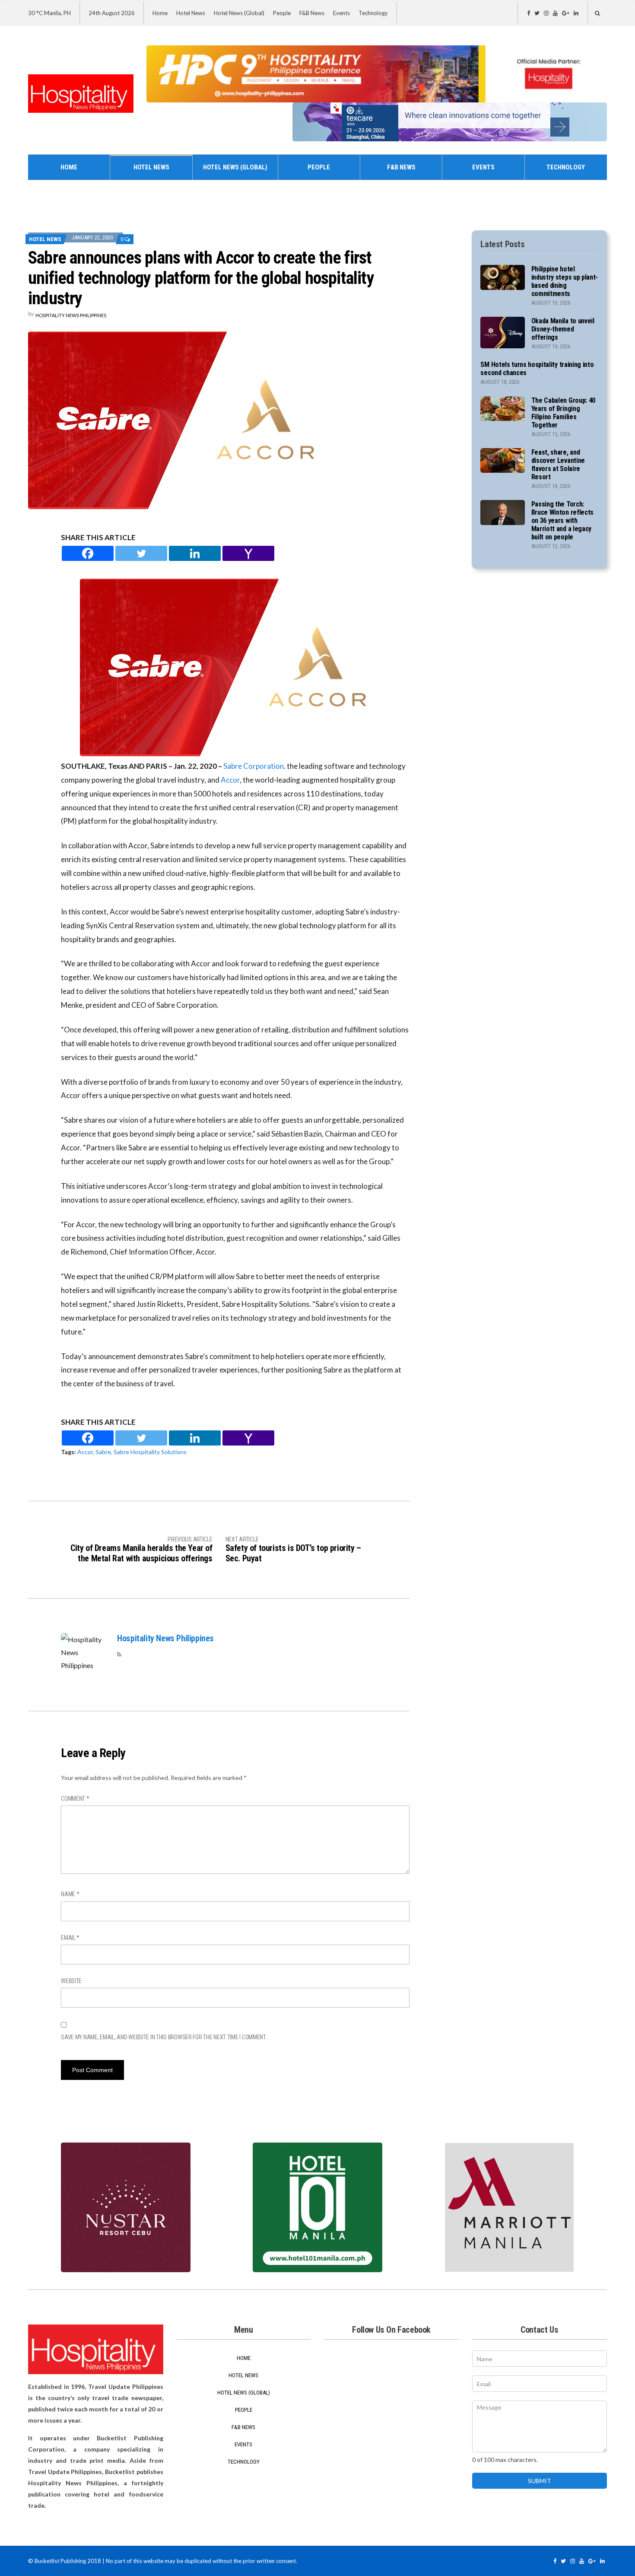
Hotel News (191, 13)
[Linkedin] (195, 553)
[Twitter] (141, 553)
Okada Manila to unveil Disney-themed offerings (563, 329)
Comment (75, 1799)
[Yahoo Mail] (248, 553)
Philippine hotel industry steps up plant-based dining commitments (565, 281)
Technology (373, 13)
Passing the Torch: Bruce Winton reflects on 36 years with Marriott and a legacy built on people (562, 521)
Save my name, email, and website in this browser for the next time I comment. (164, 2037)
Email (70, 1938)
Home (160, 13)
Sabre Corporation (254, 766)
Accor (230, 780)
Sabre (103, 1452)
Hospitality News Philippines (71, 315)
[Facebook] (88, 553)
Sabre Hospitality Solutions (150, 1452)
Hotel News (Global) (239, 13)
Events (341, 13)
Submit (540, 2481)
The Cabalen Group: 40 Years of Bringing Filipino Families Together (563, 413)
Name (70, 1894)
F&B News (312, 13)
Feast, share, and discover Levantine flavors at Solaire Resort (558, 465)
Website (71, 1981)
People (282, 13)
